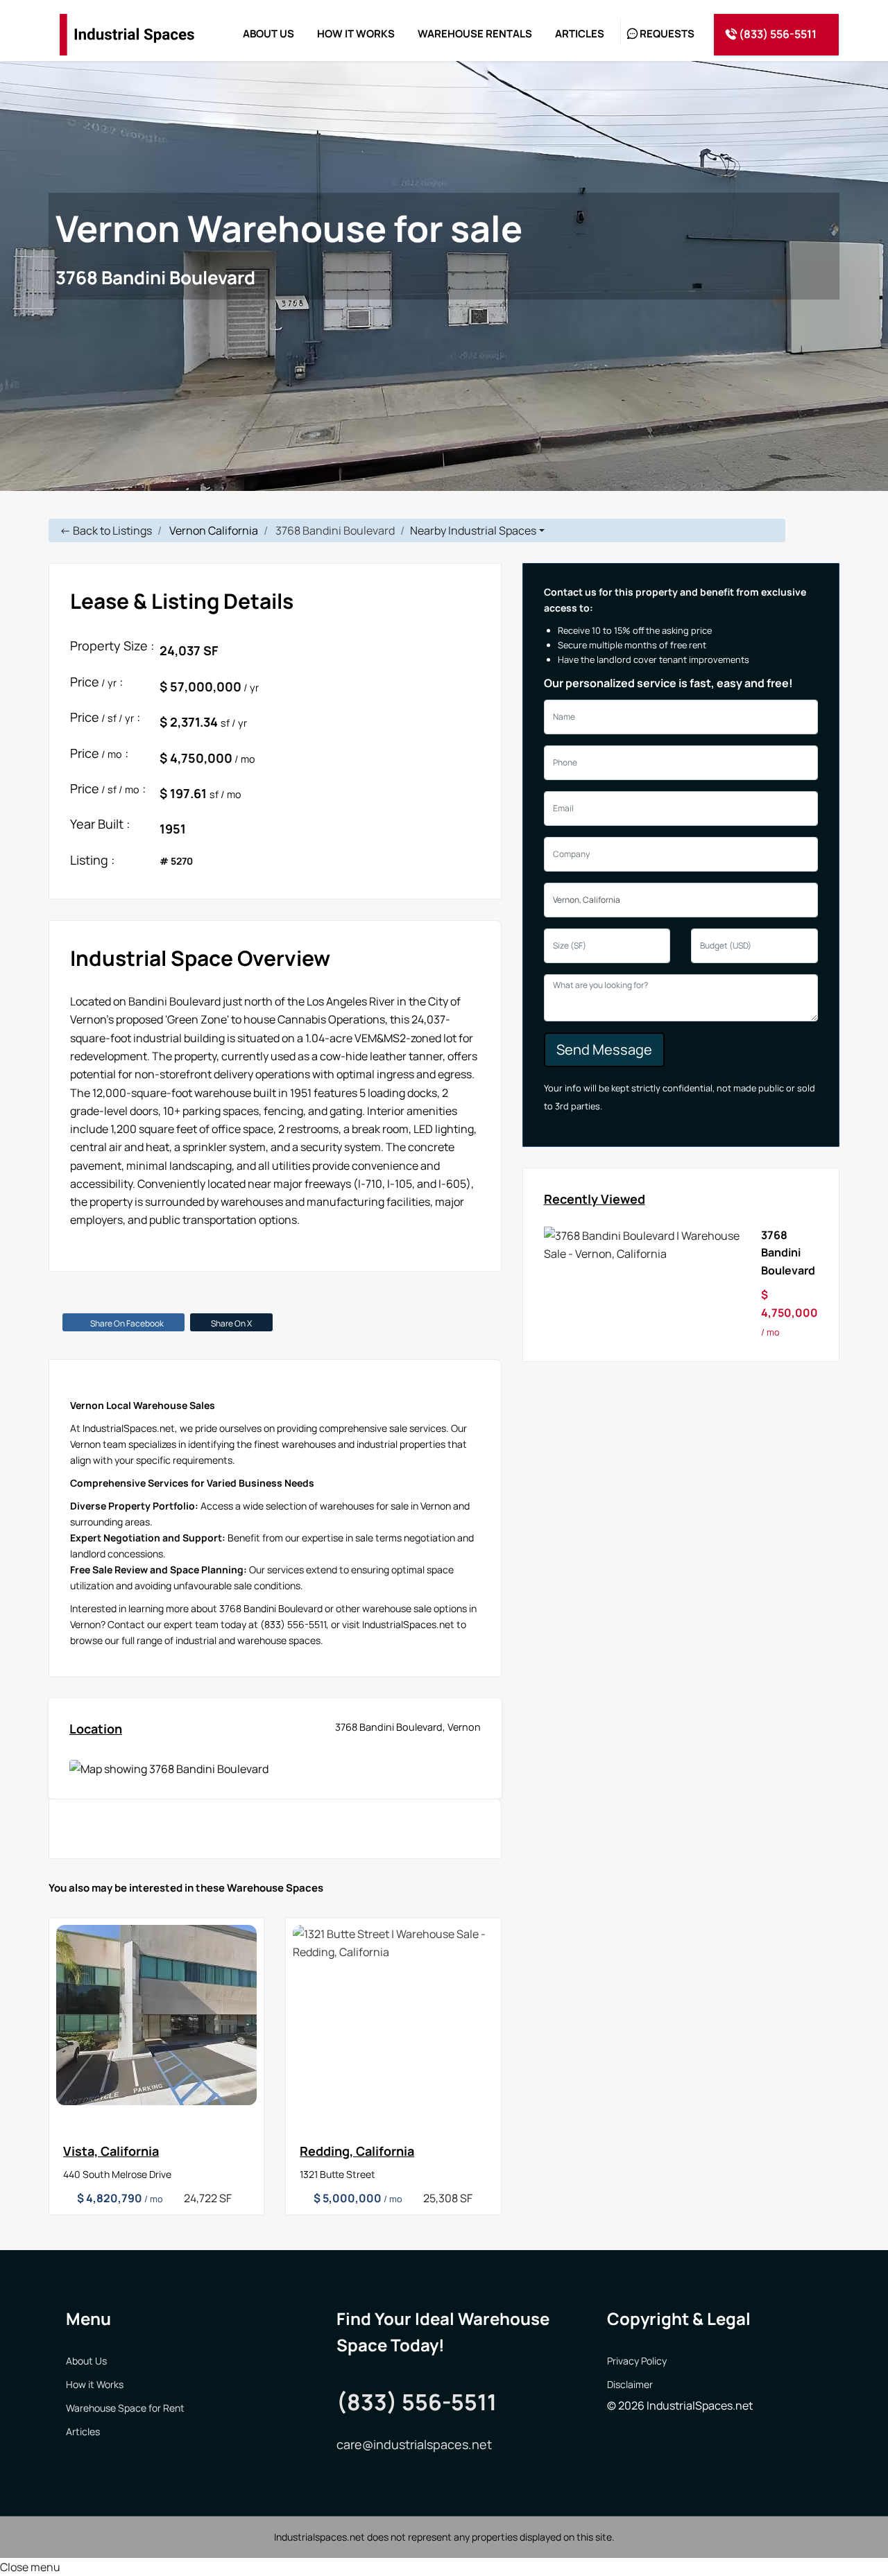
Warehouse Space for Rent (125, 2408)
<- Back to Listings (106, 530)
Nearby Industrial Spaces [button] (473, 530)
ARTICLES (580, 34)
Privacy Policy (637, 2361)
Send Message (604, 1049)
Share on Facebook (127, 1323)
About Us (86, 2361)
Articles (83, 2431)
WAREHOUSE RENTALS (475, 34)
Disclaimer (630, 2384)
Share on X (231, 1323)
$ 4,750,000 (789, 1313)
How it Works (95, 2384)
